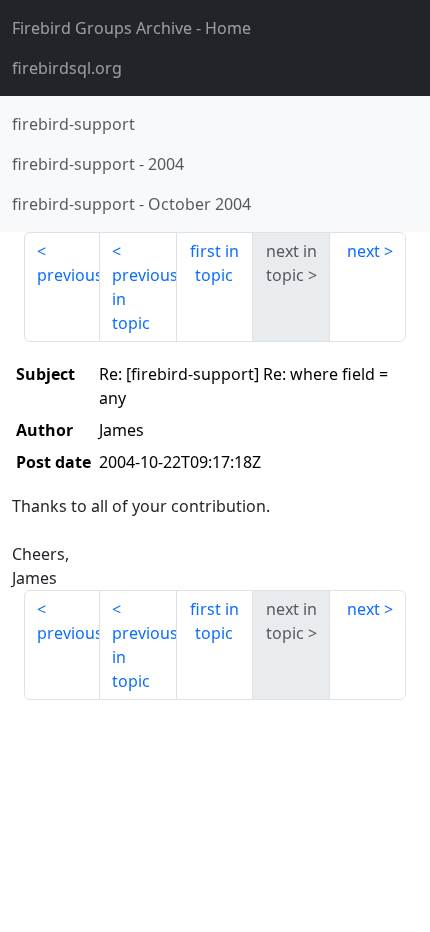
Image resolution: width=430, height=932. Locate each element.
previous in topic (144, 299)
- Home (131, 28)
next (363, 251)
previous (68, 275)
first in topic (214, 263)
